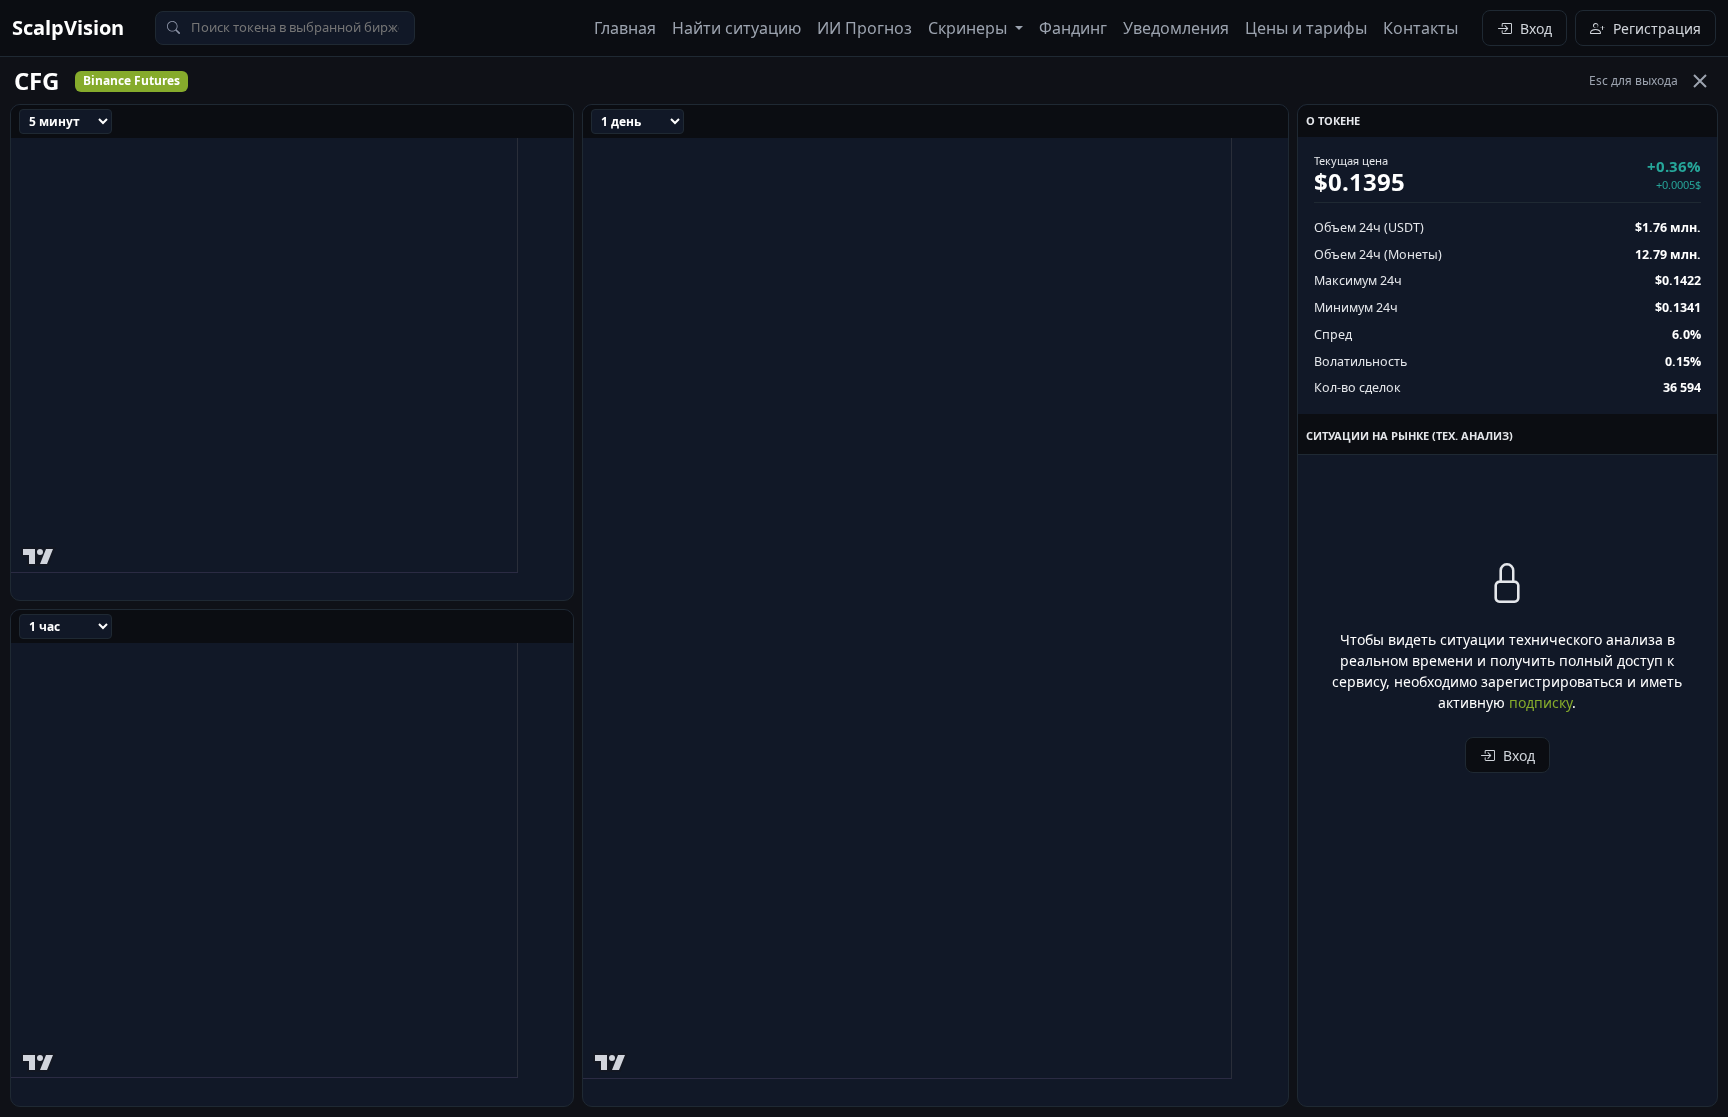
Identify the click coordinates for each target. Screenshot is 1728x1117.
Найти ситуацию (736, 28)
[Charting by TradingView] (38, 552)
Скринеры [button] (969, 28)
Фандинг (1073, 28)
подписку (1540, 702)
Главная (625, 28)
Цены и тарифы (1306, 28)
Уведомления (1176, 28)
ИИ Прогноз (864, 28)
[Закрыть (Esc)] (1700, 81)
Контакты (1420, 28)
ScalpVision (68, 27)
